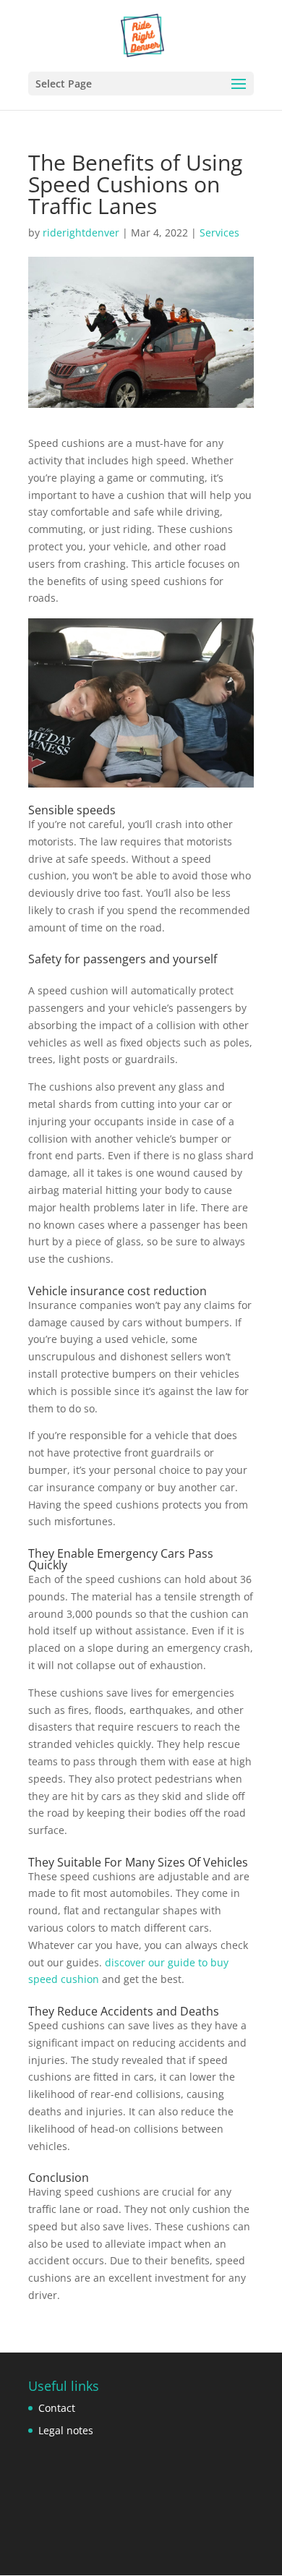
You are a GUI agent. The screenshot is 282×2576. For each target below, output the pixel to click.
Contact (57, 2408)
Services (219, 233)
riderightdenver (81, 233)
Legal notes (66, 2430)
